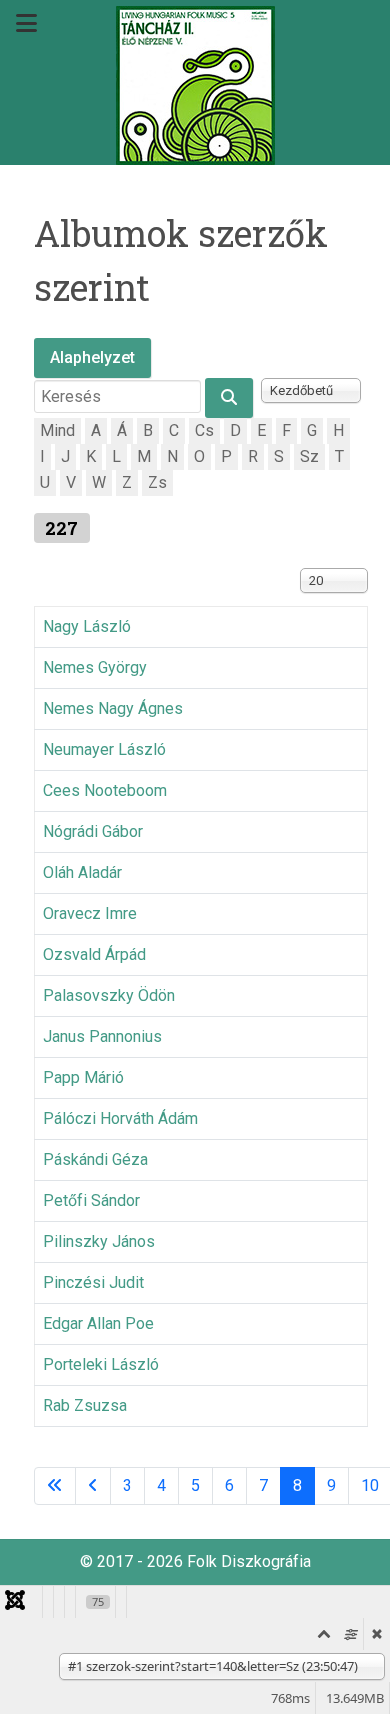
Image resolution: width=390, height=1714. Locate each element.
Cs (204, 430)
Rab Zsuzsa (85, 1405)
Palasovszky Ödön (109, 995)
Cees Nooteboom (105, 790)
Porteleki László (101, 1364)
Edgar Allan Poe (98, 1323)
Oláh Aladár (82, 872)
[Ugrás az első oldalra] (55, 1486)
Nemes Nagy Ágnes (113, 708)
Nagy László (87, 626)
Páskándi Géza (95, 1159)
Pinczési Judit (93, 1282)
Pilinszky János (99, 1241)
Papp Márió (83, 1077)
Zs (157, 482)
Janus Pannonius (102, 1036)
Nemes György (95, 667)
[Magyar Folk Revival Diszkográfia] (195, 85)
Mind (57, 430)
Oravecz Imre (90, 913)
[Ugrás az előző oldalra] (93, 1486)
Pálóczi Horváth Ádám (120, 1118)
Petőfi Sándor (91, 1200)
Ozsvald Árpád (94, 954)
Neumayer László (104, 749)
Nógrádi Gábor (93, 831)
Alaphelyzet (92, 357)
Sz (309, 456)
